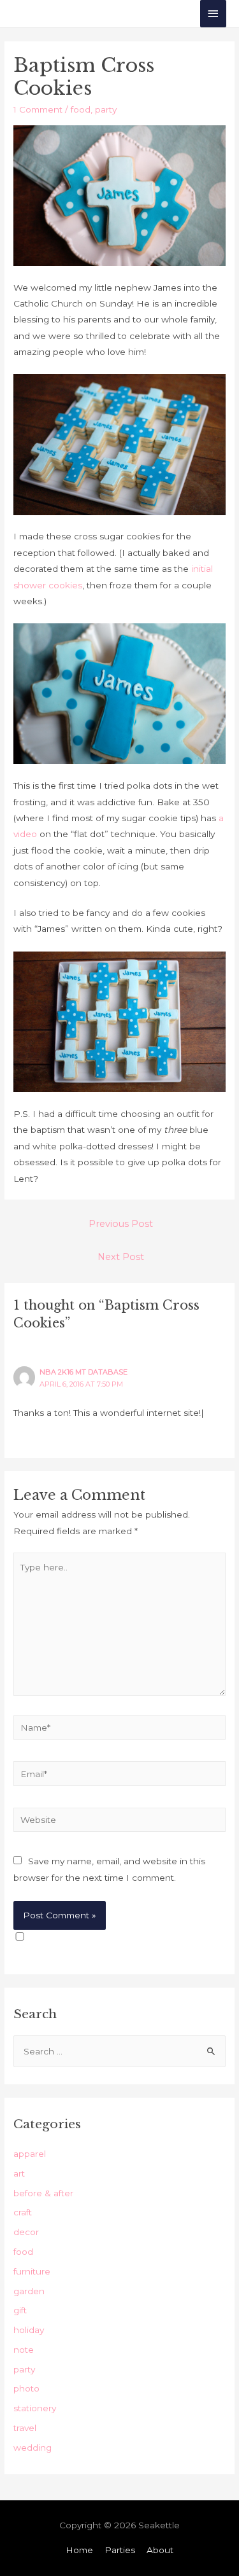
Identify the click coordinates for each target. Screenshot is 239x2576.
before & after (43, 2193)
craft (23, 2212)
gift (20, 2310)
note (24, 2350)
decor (26, 2232)
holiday (29, 2330)
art (19, 2173)
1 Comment (38, 109)
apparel (30, 2154)
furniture (32, 2271)
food (81, 109)
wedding (33, 2448)
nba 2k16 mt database (83, 1372)
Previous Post (121, 1224)
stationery (35, 2408)
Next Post (121, 1257)
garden (29, 2291)
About (160, 2550)
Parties (120, 2550)
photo (26, 2388)
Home (79, 2550)
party (106, 109)
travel (25, 2428)
